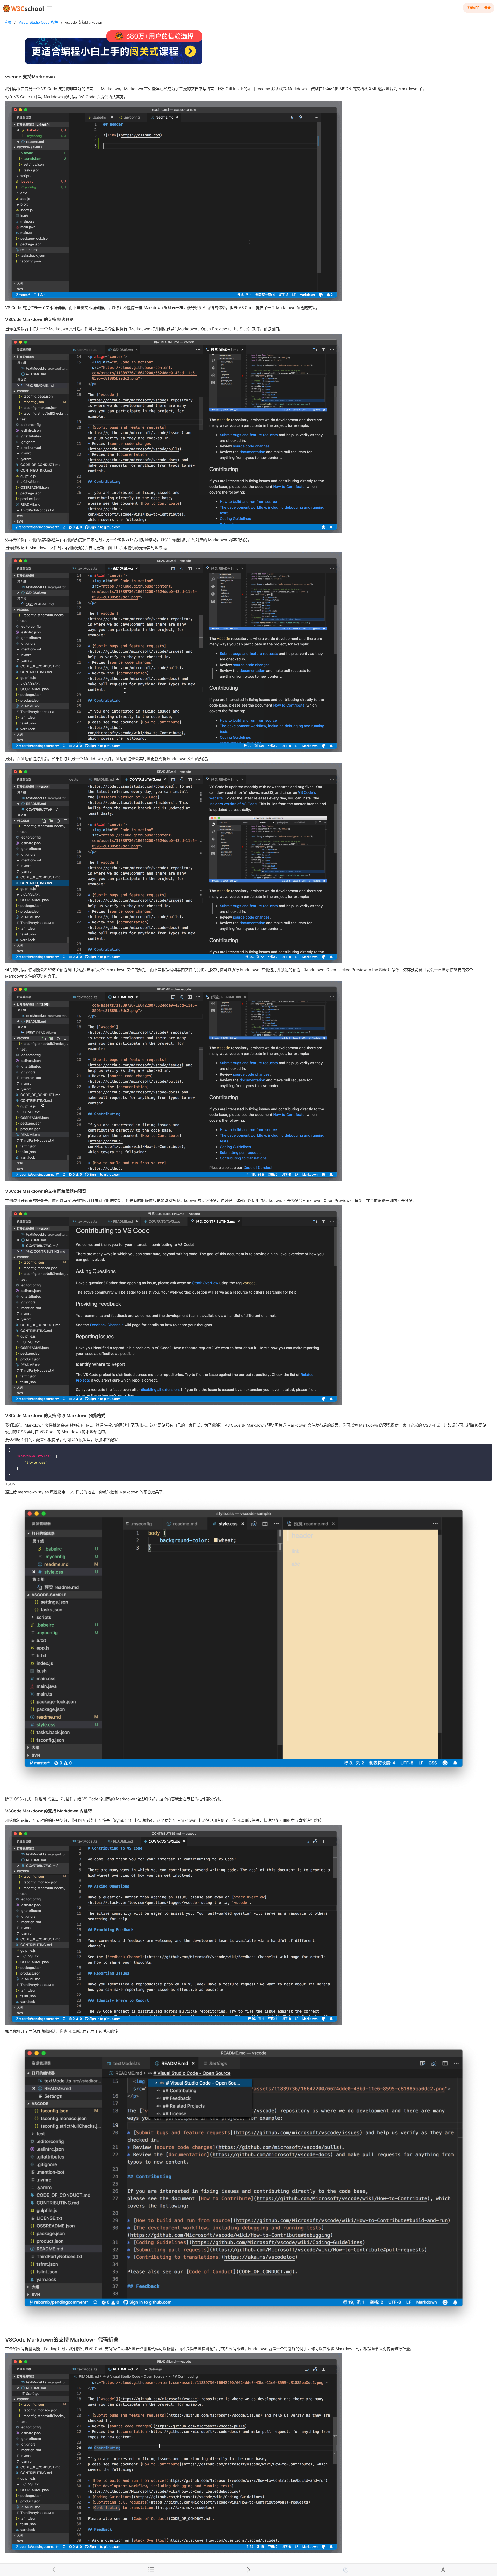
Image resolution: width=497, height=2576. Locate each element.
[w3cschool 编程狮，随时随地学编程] (23, 8)
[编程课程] (248, 49)
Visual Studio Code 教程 (38, 22)
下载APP (473, 8)
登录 (487, 8)
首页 (8, 22)
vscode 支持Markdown (84, 22)
